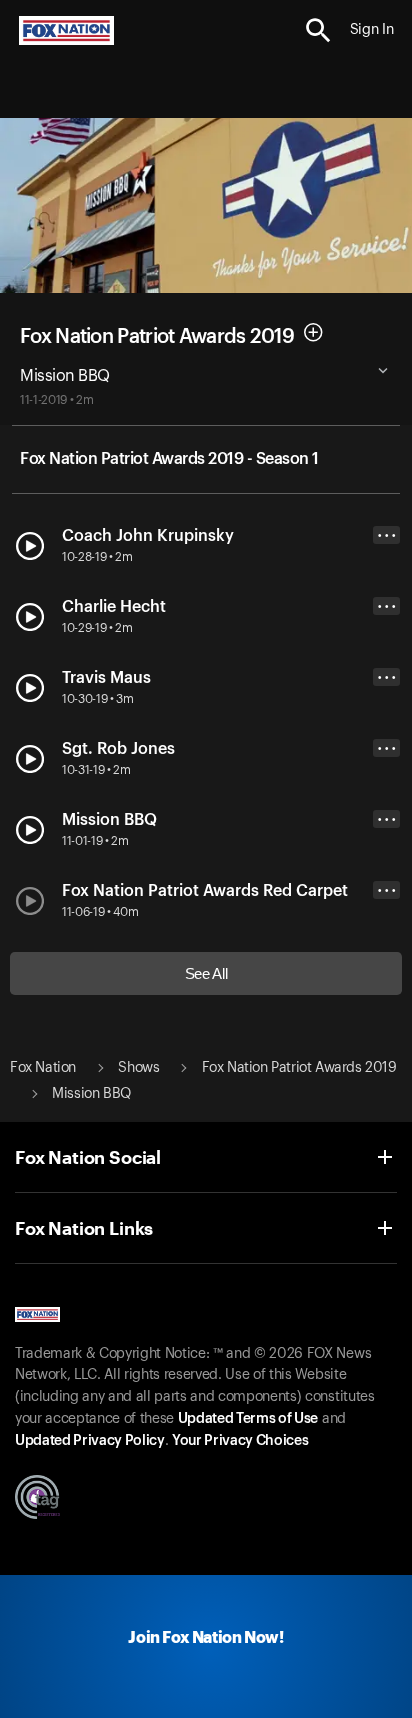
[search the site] (318, 30)
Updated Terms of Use (248, 1419)
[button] (318, 30)
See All (206, 973)
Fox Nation (43, 1068)
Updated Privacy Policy (90, 1441)
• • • (387, 535)
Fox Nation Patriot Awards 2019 (157, 336)
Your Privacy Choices (240, 1441)
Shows (138, 1068)
